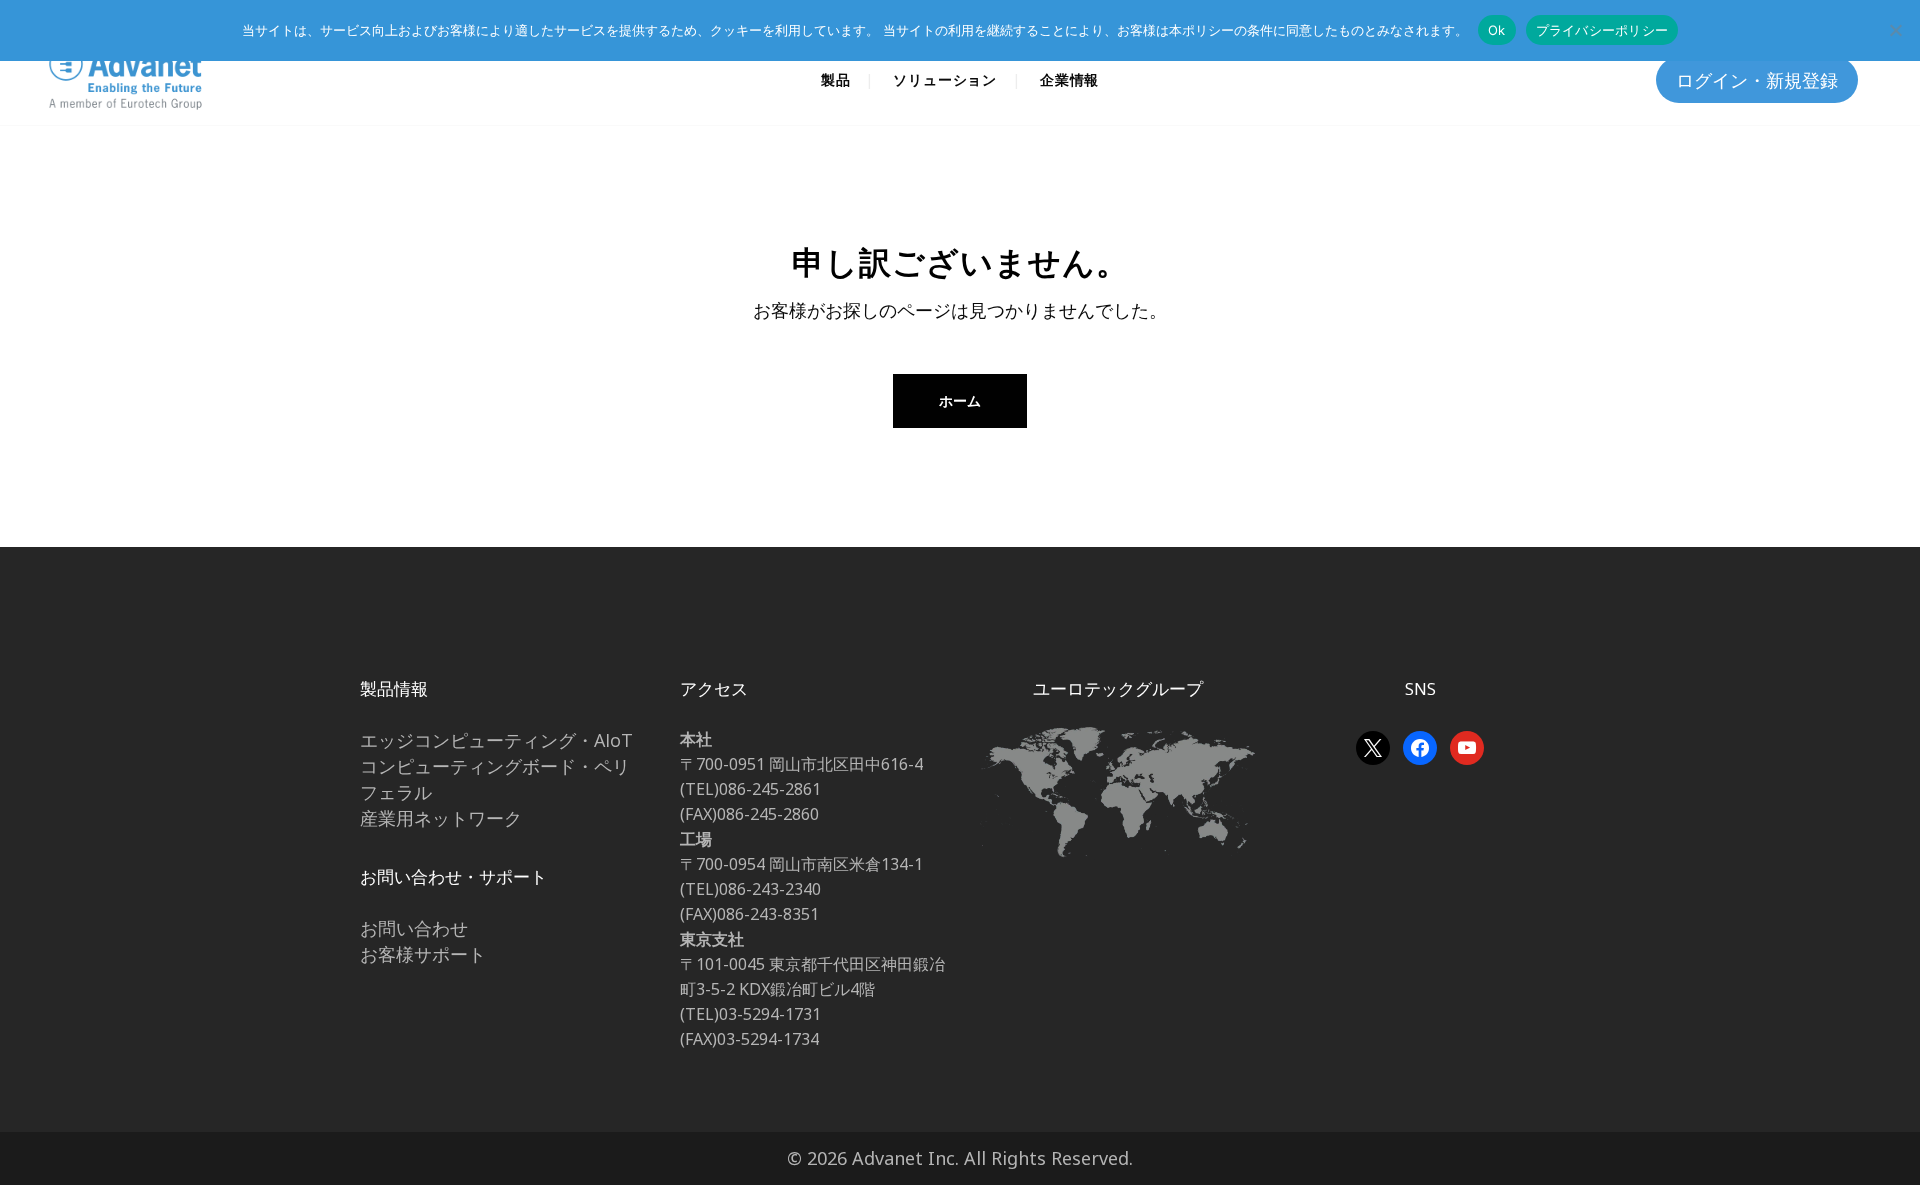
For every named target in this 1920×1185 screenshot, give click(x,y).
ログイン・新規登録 (1757, 80)
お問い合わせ (414, 928)
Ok (1497, 30)
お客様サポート (423, 954)
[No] (1895, 30)
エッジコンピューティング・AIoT (496, 740)
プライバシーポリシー (1602, 30)
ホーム (960, 400)
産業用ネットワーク (441, 818)
